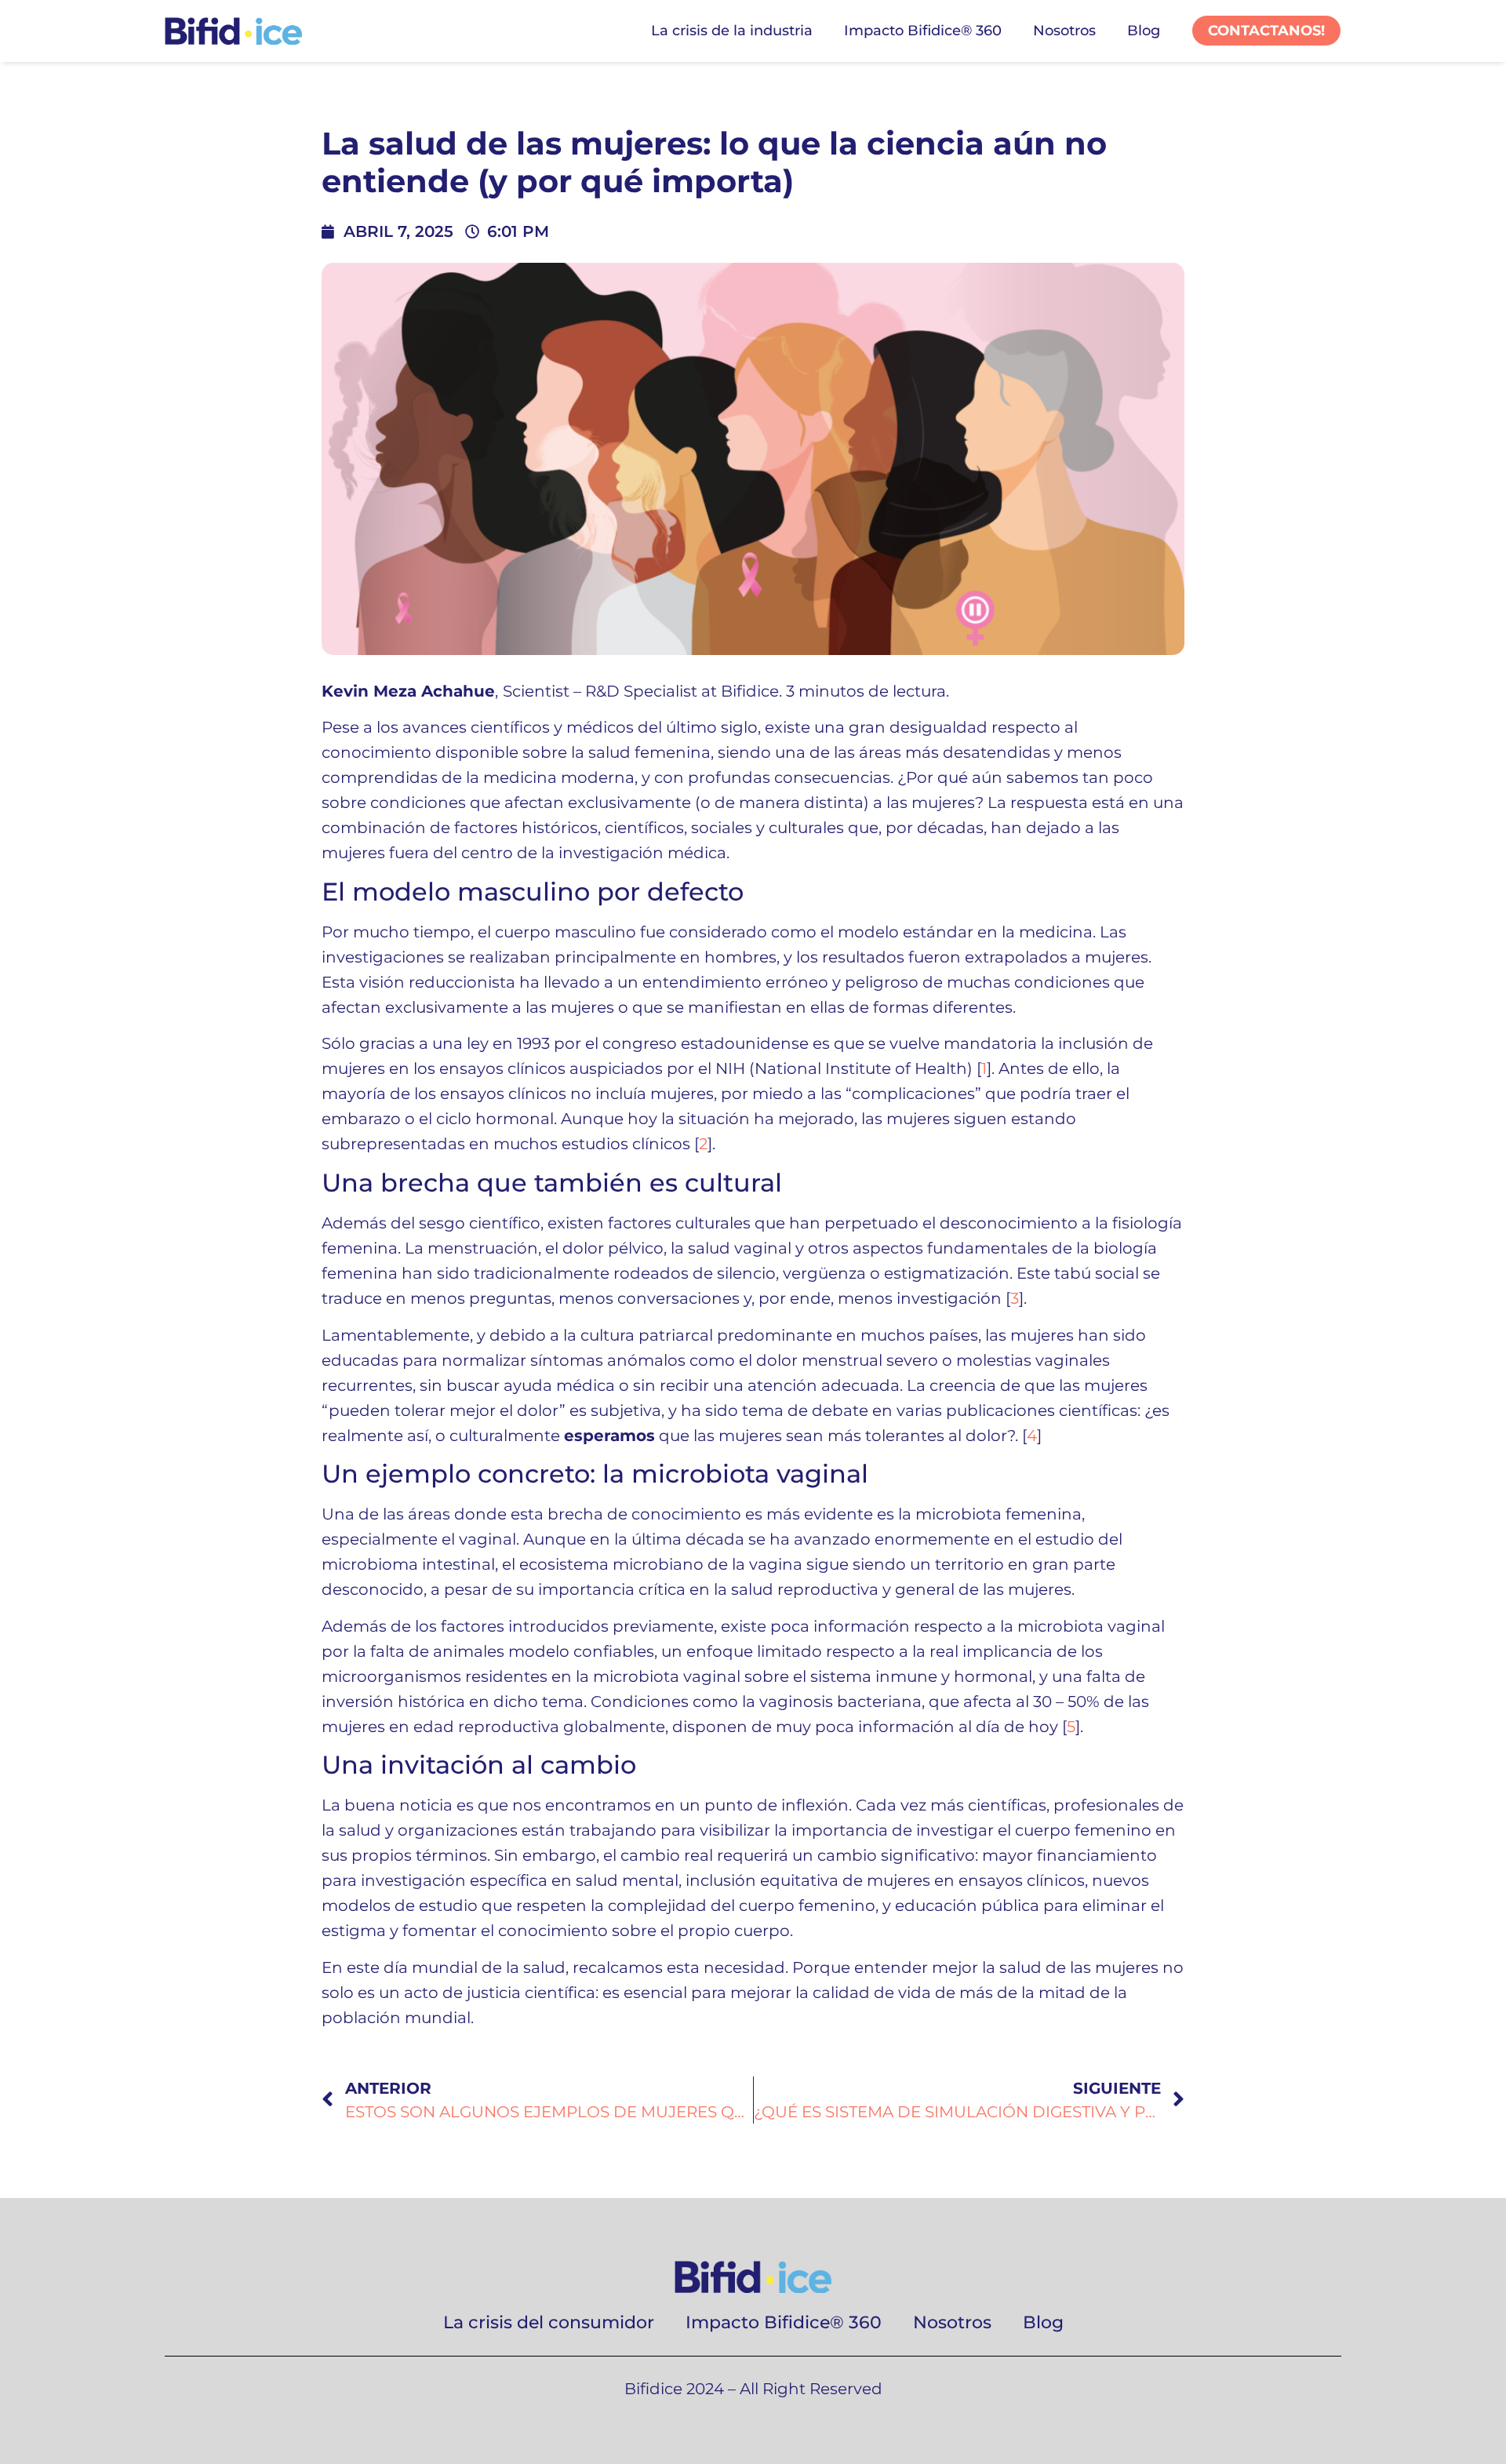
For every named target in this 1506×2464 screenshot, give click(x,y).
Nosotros (1064, 31)
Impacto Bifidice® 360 (923, 31)
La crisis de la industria (732, 31)
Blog (1144, 31)
